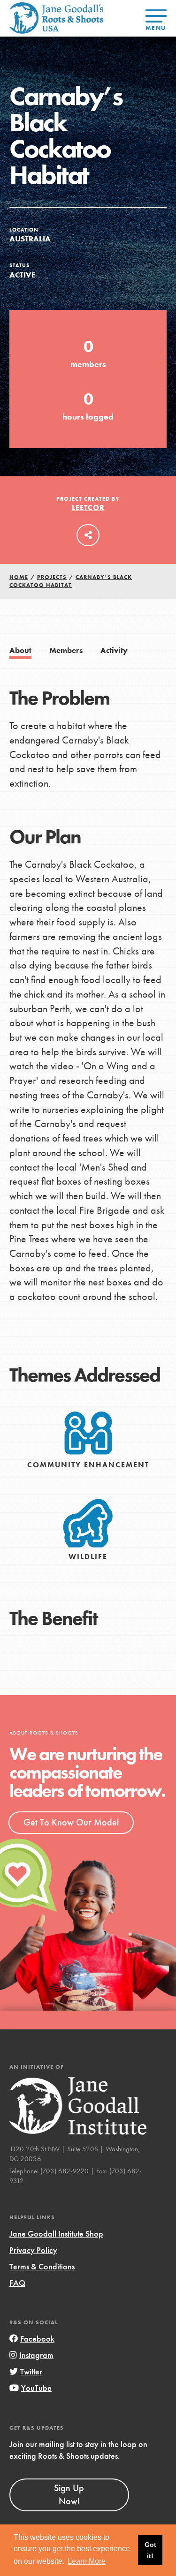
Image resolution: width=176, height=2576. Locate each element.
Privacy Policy (33, 2250)
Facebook (37, 2339)
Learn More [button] (87, 2561)
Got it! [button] (150, 2550)
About (20, 650)
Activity (114, 650)
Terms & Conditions (42, 2266)
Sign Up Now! (69, 2494)
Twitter (31, 2371)
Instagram (36, 2355)
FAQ (17, 2283)
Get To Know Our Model (71, 1822)
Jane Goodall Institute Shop (56, 2234)
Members (66, 650)
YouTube (36, 2388)
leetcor (88, 507)
